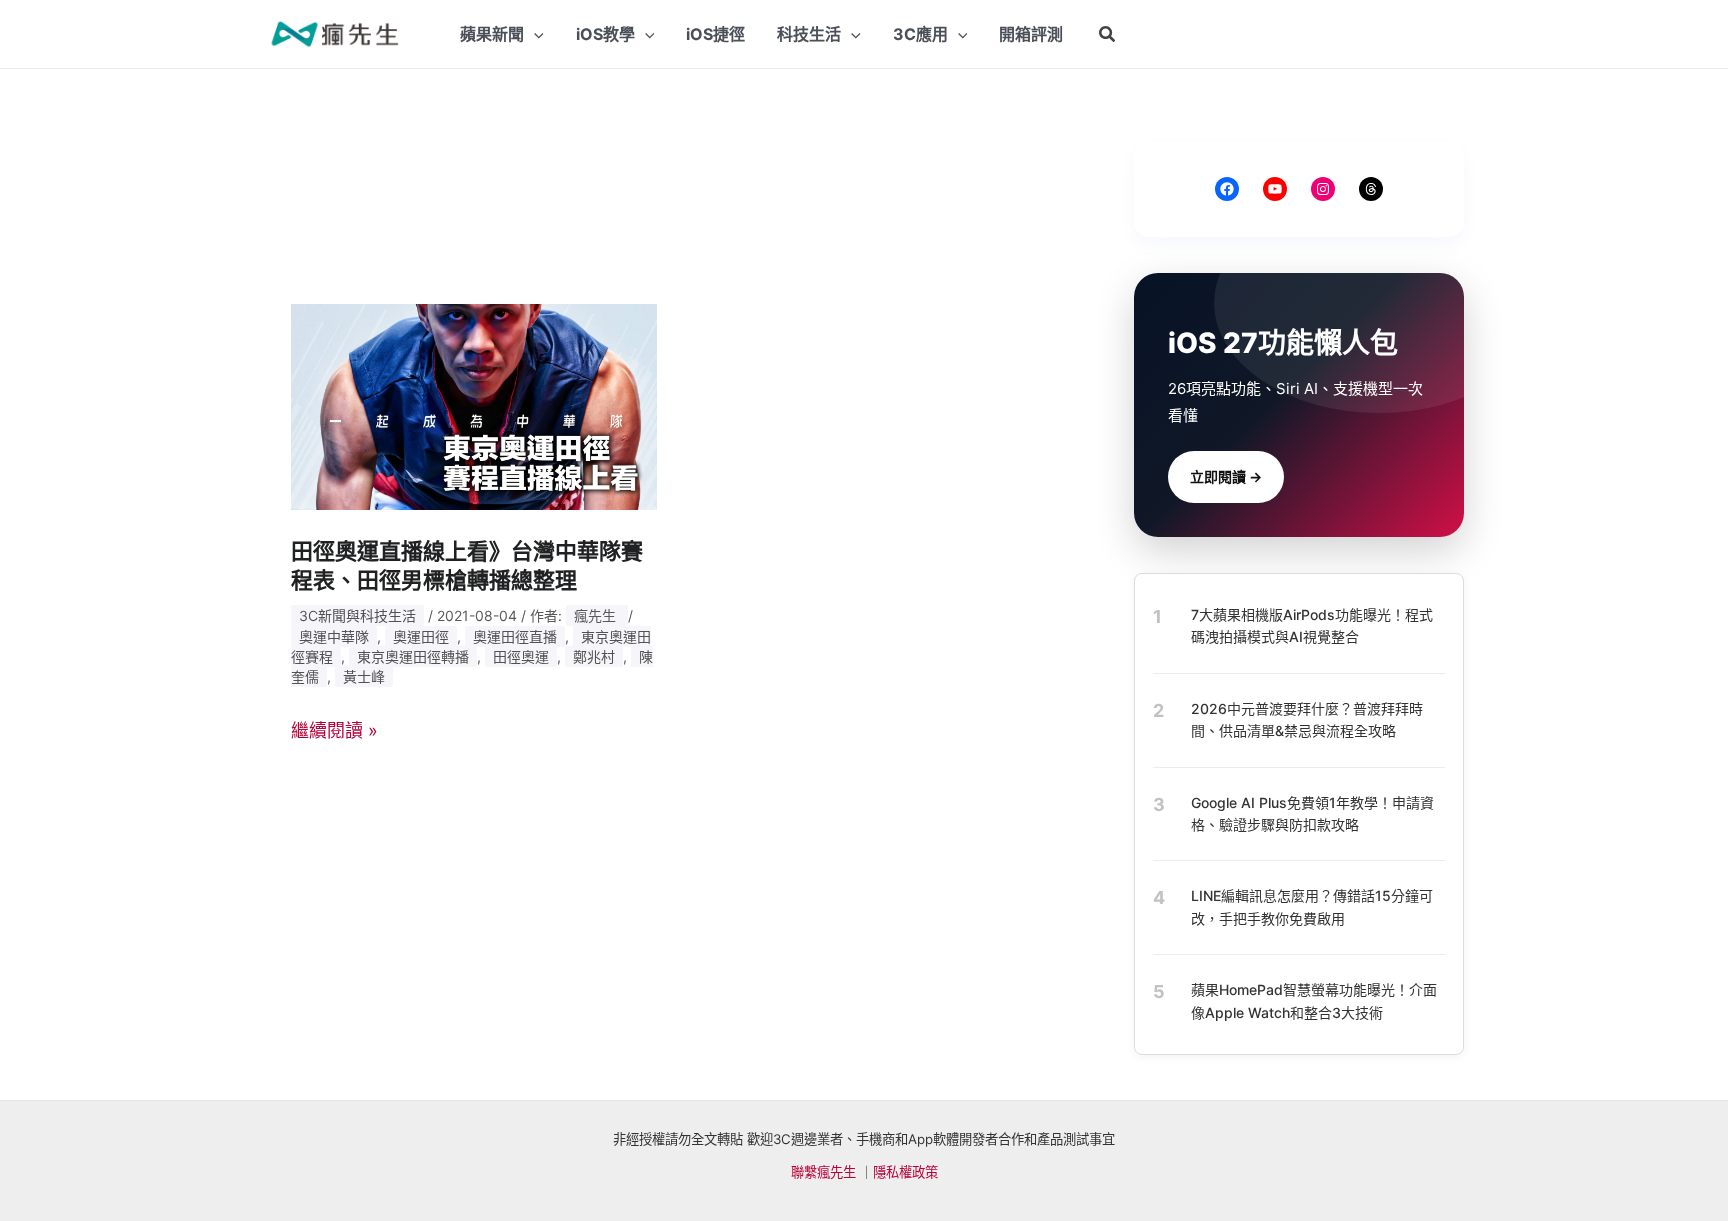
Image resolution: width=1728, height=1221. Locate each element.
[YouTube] (1275, 189)
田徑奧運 (521, 656)
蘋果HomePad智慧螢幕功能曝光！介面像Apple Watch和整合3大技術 (1314, 1000)
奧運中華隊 (334, 636)
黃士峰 (364, 676)
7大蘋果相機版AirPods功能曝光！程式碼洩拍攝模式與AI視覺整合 (1312, 625)
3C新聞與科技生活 (357, 615)
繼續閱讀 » (334, 730)
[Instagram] (1323, 189)
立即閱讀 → (1226, 476)
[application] (534, 34)
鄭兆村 (594, 656)
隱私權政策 (905, 1172)
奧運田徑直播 (515, 636)
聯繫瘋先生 (823, 1172)
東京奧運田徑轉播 (413, 656)
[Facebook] (1227, 189)
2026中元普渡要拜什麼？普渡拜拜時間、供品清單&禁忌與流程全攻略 (1307, 719)
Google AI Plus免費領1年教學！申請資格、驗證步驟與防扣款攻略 (1312, 813)
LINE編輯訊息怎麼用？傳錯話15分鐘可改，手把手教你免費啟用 (1312, 906)
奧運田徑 (421, 636)
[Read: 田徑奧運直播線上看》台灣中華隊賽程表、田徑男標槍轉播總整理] (474, 405)
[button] (1108, 34)
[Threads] (1371, 189)
